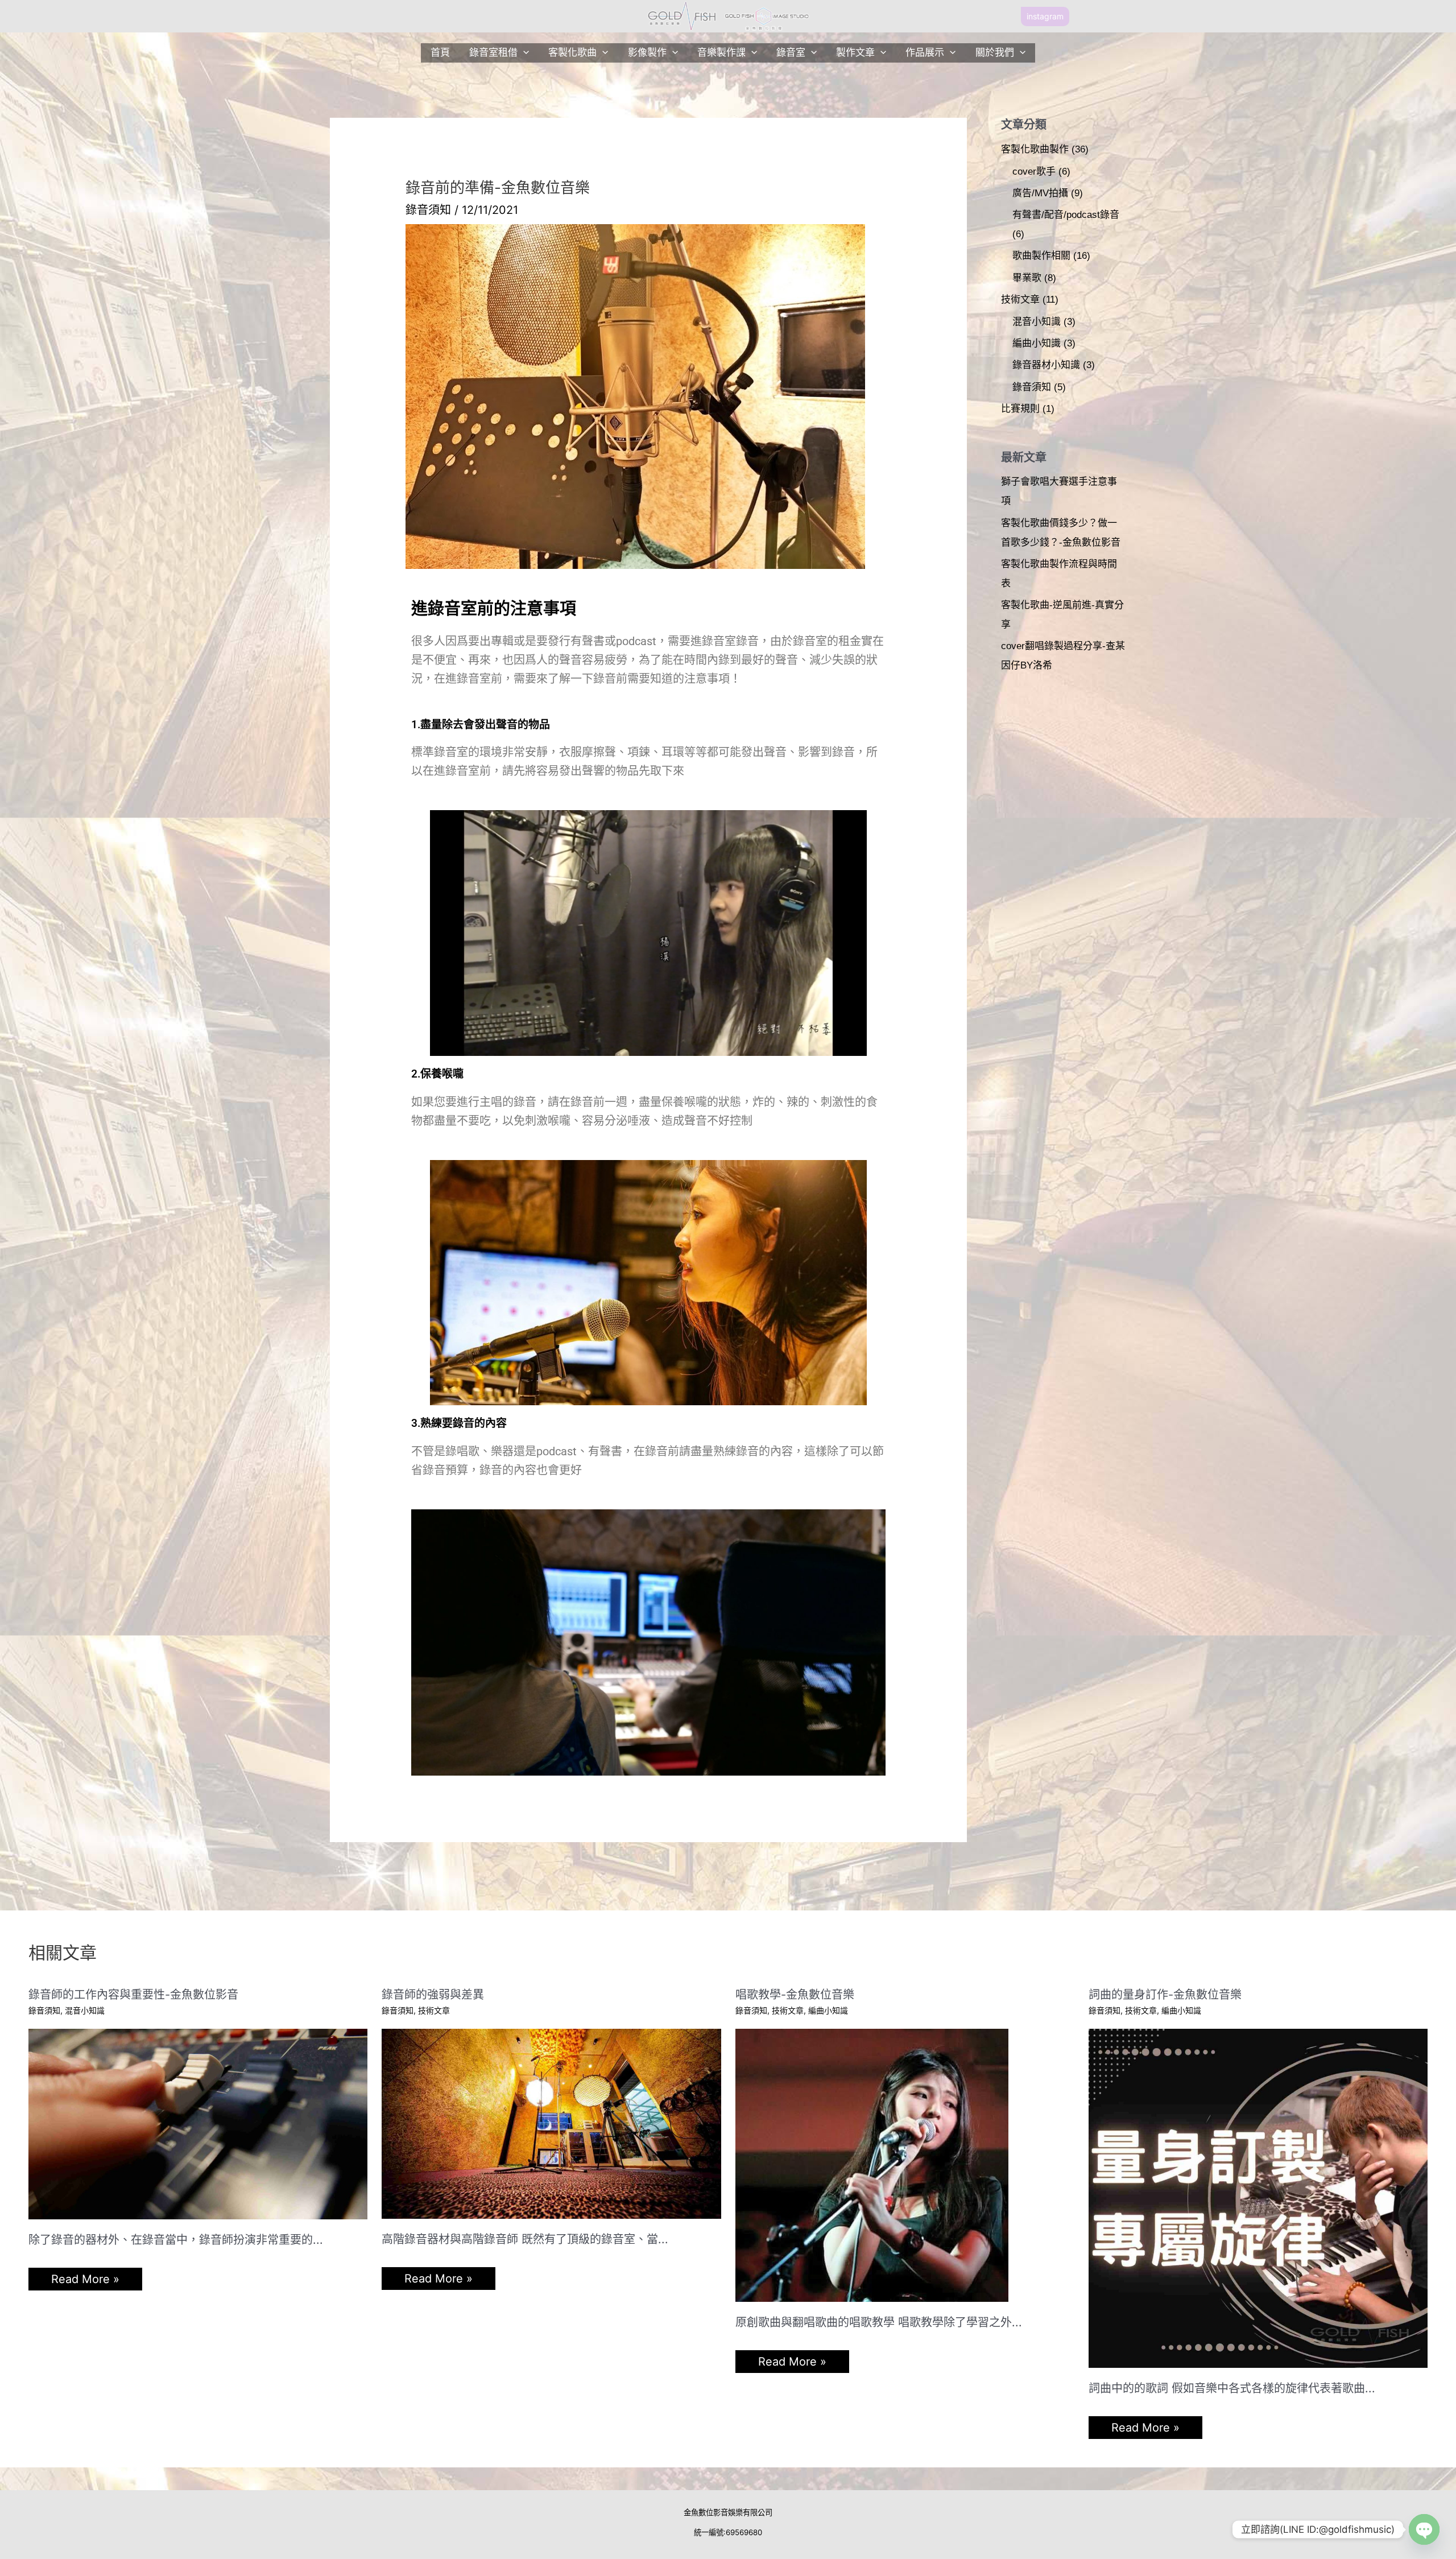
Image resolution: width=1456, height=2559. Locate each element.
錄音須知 (428, 210)
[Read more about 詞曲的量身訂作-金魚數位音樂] (1258, 2197)
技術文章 (1020, 300)
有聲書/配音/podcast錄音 (1066, 215)
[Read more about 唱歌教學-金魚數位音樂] (872, 2164)
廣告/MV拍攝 (1040, 193)
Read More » (85, 2279)
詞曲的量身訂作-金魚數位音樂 (1165, 1995)
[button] (1045, 16)
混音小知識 (1037, 322)
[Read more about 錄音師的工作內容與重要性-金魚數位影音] (198, 2123)
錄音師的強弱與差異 (433, 1995)
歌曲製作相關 (1041, 256)
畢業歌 (1027, 278)
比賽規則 (1020, 409)
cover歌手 (1034, 172)
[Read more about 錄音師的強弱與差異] (551, 2123)
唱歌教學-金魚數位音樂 (795, 1995)
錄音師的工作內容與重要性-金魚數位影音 (133, 1995)
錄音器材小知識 (1046, 365)
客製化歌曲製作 (1035, 149)
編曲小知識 (1037, 343)
